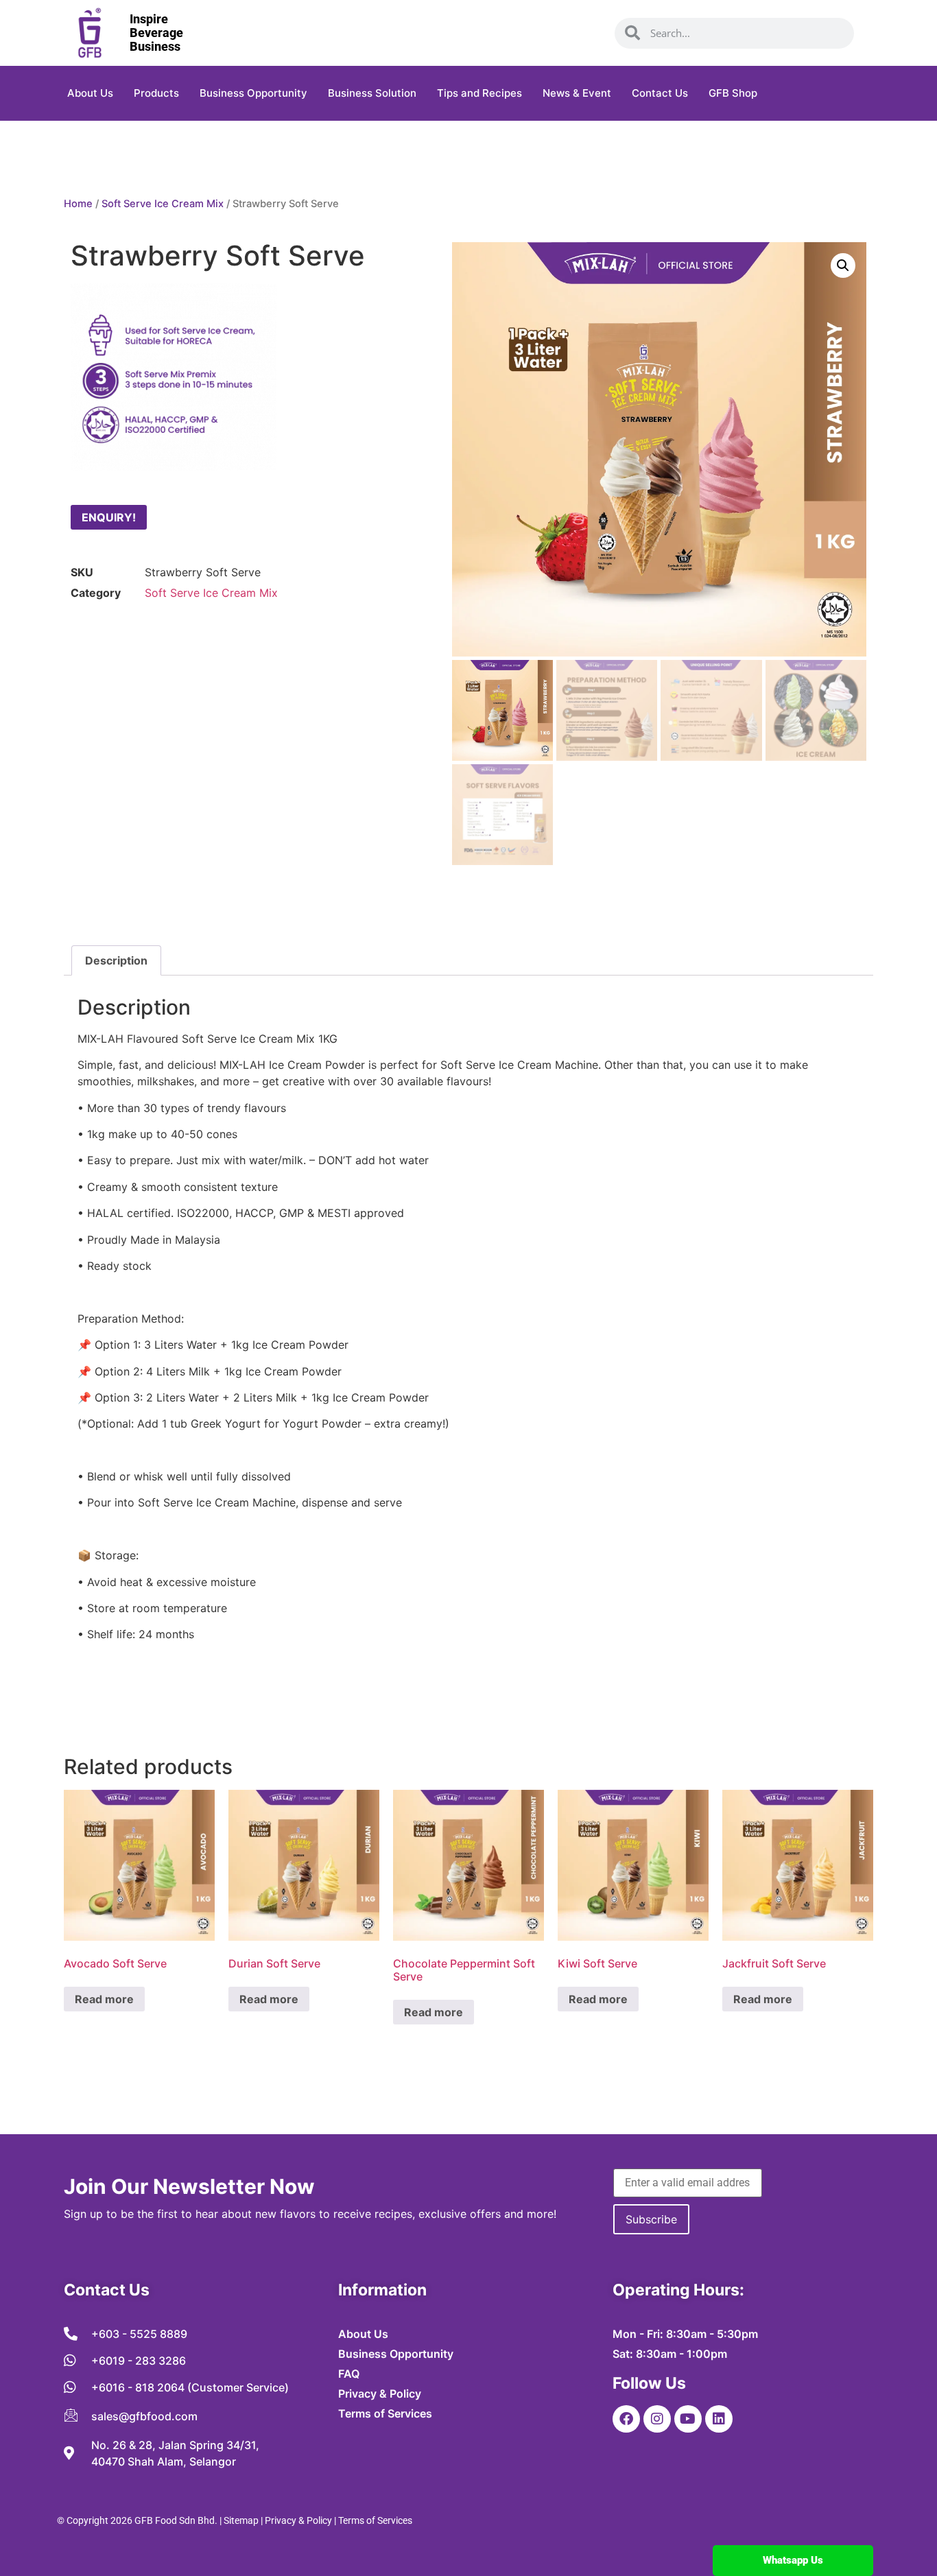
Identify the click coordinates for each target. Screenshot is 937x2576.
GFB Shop (733, 93)
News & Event (577, 93)
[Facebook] (626, 2419)
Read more (104, 1999)
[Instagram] (657, 2419)
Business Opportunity (253, 93)
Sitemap (241, 2520)
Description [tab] (116, 960)
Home (78, 204)
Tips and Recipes (479, 93)
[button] (843, 265)
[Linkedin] (719, 2419)
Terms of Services (375, 2520)
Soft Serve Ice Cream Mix (163, 204)
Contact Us (660, 93)
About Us (90, 93)
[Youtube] (688, 2419)
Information (382, 2290)
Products (156, 93)
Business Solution (372, 93)
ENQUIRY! (109, 517)
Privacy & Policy (298, 2520)
